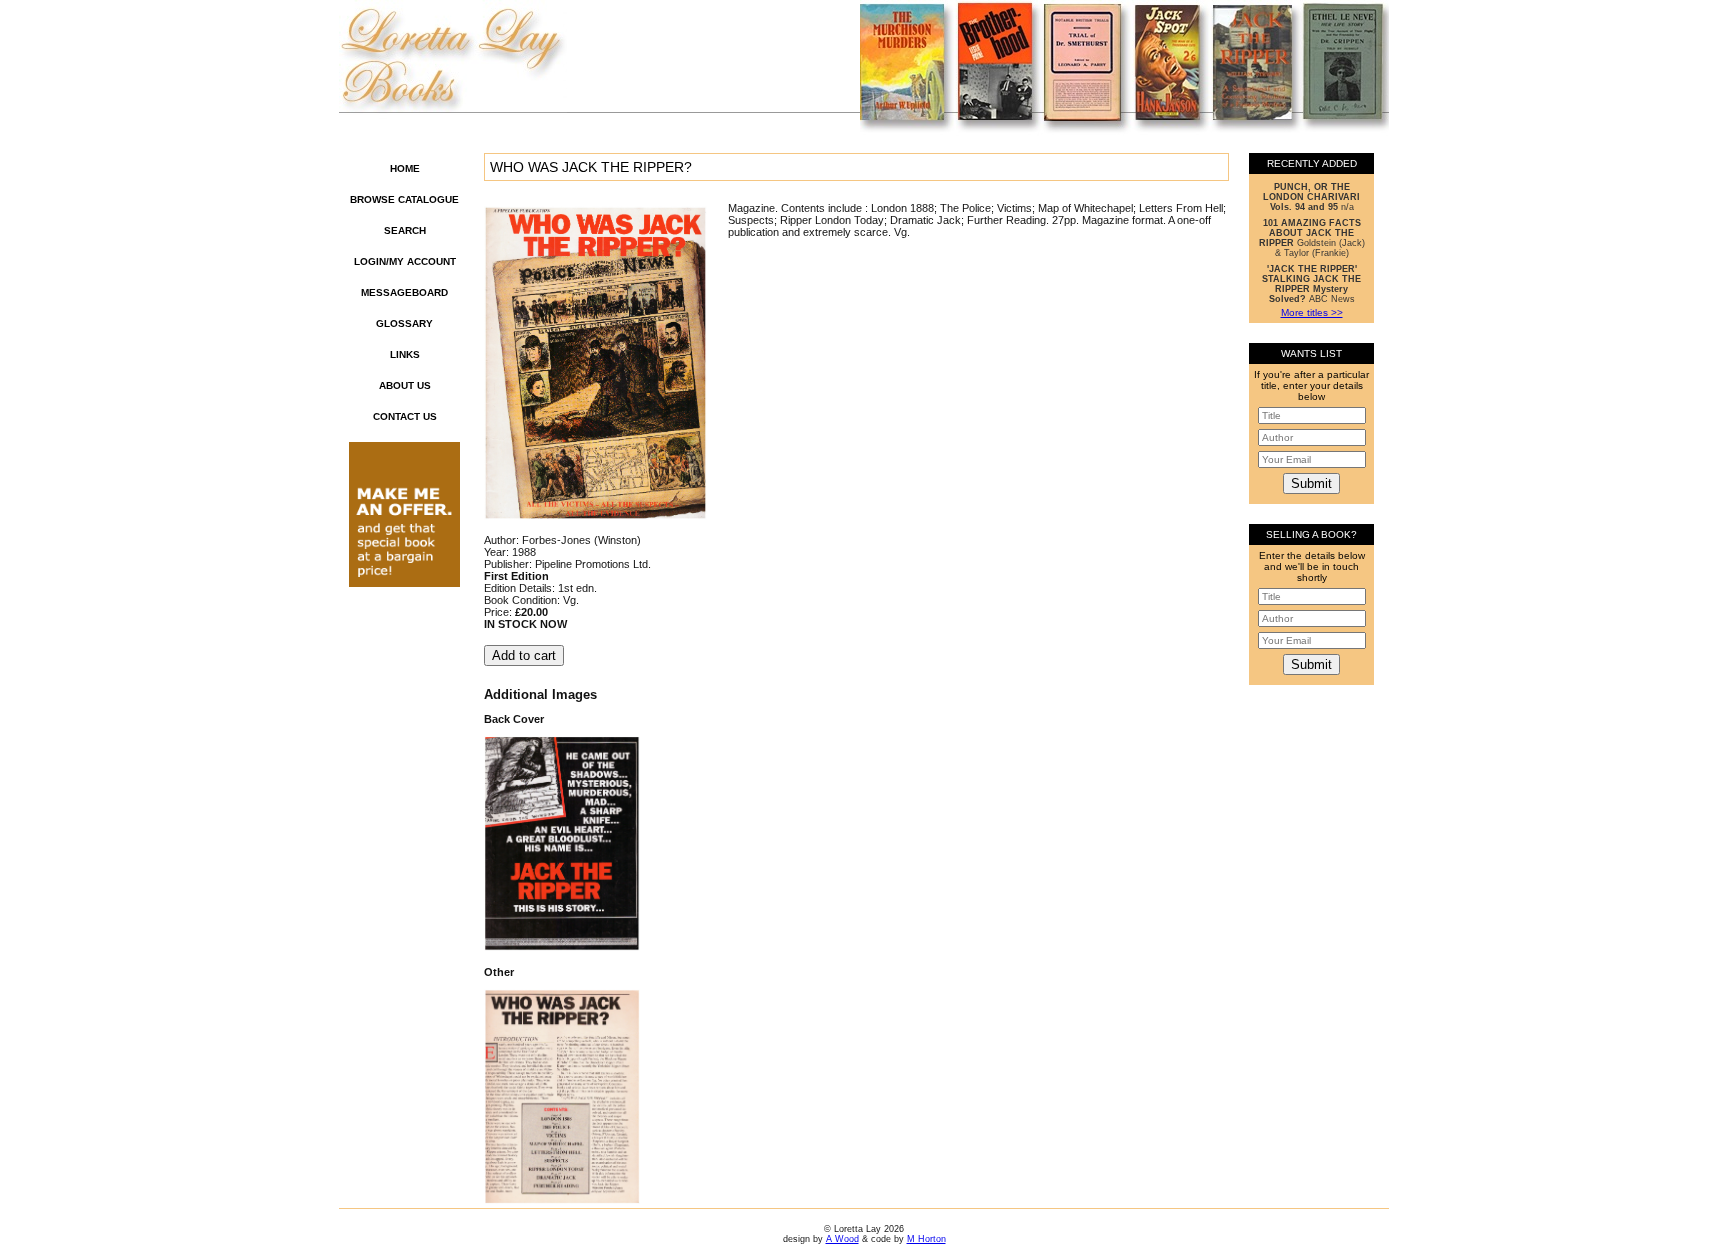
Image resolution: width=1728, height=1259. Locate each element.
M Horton (926, 1239)
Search (405, 230)
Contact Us (405, 416)
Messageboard (404, 292)
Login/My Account (405, 261)
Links (405, 354)
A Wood (842, 1239)
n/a (1311, 197)
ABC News (1311, 284)
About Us (405, 385)
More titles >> (1312, 312)
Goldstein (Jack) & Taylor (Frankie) (1312, 238)
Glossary (404, 323)
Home (405, 168)
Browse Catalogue (404, 199)
